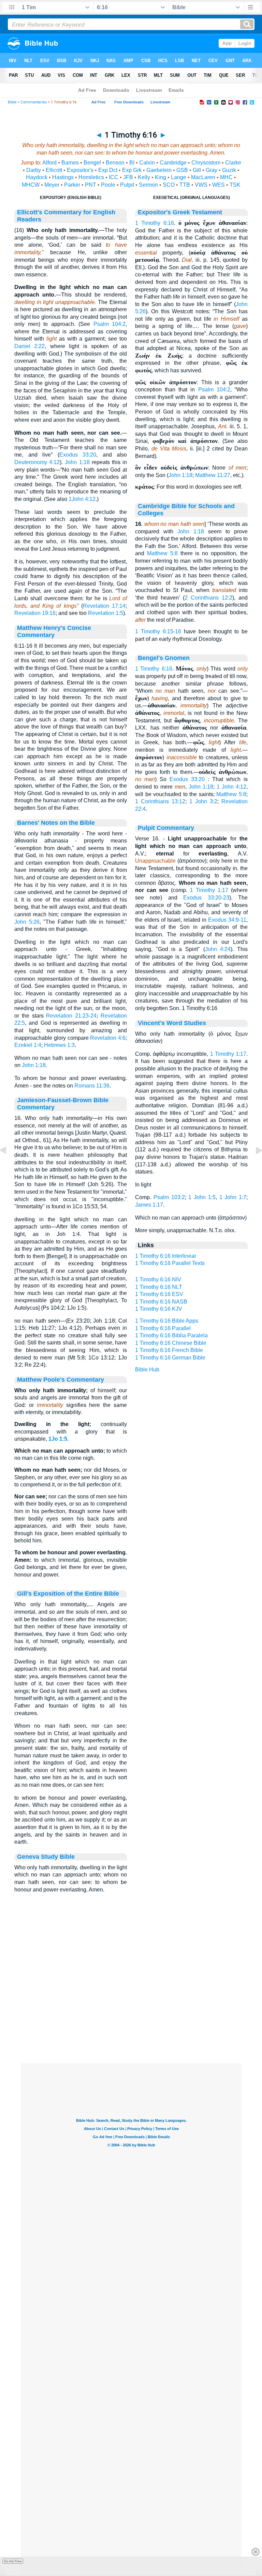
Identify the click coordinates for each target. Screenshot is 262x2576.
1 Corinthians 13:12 (160, 801)
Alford (49, 163)
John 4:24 (218, 949)
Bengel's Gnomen (164, 658)
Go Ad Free (13, 2561)
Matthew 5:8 (162, 553)
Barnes (70, 163)
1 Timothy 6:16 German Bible (170, 1358)
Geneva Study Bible (46, 1857)
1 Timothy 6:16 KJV (159, 1309)
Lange (179, 177)
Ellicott (54, 170)
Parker (72, 185)
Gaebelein (159, 170)
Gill (197, 170)
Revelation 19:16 (35, 613)
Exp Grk (132, 170)
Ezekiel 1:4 (28, 1045)
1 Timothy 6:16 (155, 223)
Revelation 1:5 (106, 613)
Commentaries (34, 102)
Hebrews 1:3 (59, 1045)
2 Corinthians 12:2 (208, 598)
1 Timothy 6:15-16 (158, 631)
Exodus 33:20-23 (206, 898)
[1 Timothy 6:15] (9, 1166)
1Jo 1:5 (58, 1439)
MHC (226, 177)
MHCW (31, 185)
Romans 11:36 (92, 1086)
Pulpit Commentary (166, 828)
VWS (201, 185)
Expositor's (80, 170)
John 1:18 (77, 462)
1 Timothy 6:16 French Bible (169, 1350)
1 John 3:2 (203, 801)
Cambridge (173, 163)
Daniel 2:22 (30, 346)
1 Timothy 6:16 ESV (159, 1294)
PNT (91, 185)
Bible (12, 102)
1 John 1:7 (233, 1197)
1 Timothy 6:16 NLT (159, 1287)
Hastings (63, 177)
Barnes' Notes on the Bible (56, 823)
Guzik (229, 170)
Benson (115, 163)
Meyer (52, 185)
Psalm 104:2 (110, 324)
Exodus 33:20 (78, 455)
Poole (108, 185)
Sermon (148, 185)
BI (132, 163)
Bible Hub (147, 1370)
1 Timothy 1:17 (209, 890)
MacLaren (203, 177)
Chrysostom (206, 163)
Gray (212, 170)
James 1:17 (149, 1205)
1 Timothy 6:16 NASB (161, 1302)
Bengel (92, 163)
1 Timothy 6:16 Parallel (163, 1328)
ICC (114, 177)
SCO (169, 185)
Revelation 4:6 (108, 1038)
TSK (235, 185)
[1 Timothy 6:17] (253, 1166)
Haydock (37, 177)
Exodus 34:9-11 (227, 920)
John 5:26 (27, 922)
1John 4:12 (82, 499)
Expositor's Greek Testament (180, 212)
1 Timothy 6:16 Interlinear (166, 1256)
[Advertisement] (131, 2021)
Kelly (144, 177)
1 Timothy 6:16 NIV (158, 1279)
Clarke (233, 163)
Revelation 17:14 (104, 606)
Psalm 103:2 (169, 1197)
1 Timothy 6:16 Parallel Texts (170, 1263)
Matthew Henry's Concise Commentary (54, 631)
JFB (128, 177)
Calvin (147, 163)
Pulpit (127, 185)
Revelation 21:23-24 (71, 1016)
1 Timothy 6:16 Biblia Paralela (171, 1335)
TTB (185, 185)
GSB (182, 170)
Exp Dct (108, 170)
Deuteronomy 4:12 (37, 462)
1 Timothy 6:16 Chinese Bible (171, 1343)
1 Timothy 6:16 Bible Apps (167, 1321)
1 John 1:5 (202, 1197)
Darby (34, 170)
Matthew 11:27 (213, 475)
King (161, 177)
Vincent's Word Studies (172, 1023)
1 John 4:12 (231, 787)
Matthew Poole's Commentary (61, 1380)
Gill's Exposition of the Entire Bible (68, 1594)
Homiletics (91, 177)
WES (219, 185)
